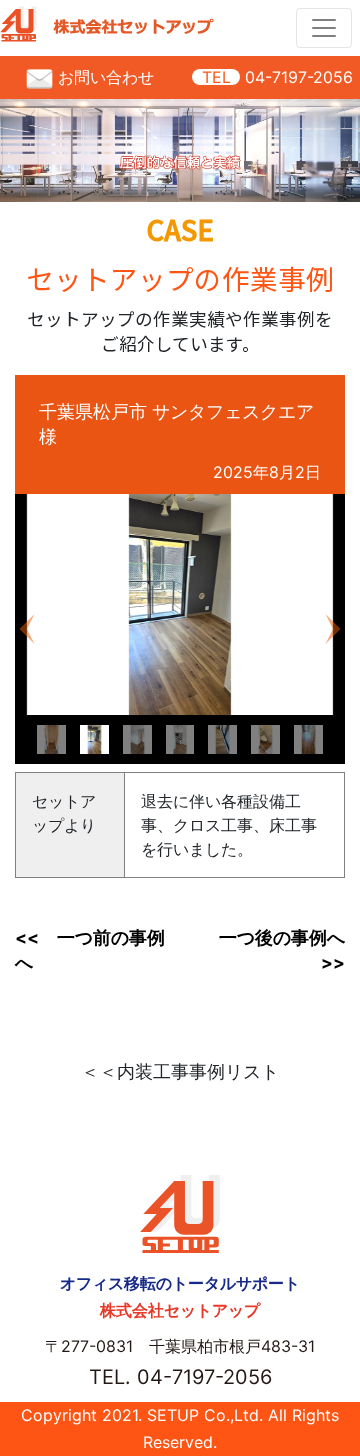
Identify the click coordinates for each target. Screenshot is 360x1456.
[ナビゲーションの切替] (324, 28)
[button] (27, 629)
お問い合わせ (103, 77)
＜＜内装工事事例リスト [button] (180, 1071)
